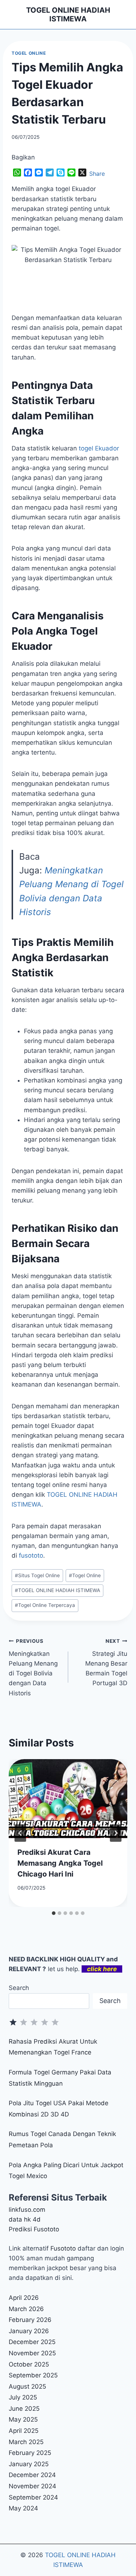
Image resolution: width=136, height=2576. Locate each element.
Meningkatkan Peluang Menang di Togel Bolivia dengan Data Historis (33, 1667)
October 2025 (29, 2364)
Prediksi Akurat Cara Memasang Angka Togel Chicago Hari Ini (60, 1863)
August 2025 (27, 2386)
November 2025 (32, 2353)
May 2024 (23, 2508)
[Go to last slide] (20, 1833)
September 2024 (33, 2497)
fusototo (31, 1555)
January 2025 (29, 2464)
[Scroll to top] (122, 2549)
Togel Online (85, 1575)
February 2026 (30, 2320)
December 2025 (32, 2342)
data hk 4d (25, 2219)
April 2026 (24, 2298)
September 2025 (33, 2375)
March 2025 (26, 2442)
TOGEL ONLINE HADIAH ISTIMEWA (57, 1590)
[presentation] (68, 1799)
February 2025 (30, 2453)
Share (97, 174)
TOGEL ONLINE (29, 53)
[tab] (54, 1913)
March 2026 (26, 2309)
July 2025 (23, 2397)
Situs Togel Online (37, 1575)
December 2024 (32, 2475)
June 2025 (24, 2409)
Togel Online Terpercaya (45, 1605)
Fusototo (63, 2248)
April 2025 (24, 2431)
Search (19, 1988)
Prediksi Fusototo (34, 2229)
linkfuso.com (27, 2210)
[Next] (116, 1833)
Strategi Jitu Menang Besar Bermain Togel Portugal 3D (106, 1662)
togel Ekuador (99, 448)
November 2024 (32, 2486)
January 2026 (29, 2331)
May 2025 (23, 2419)
